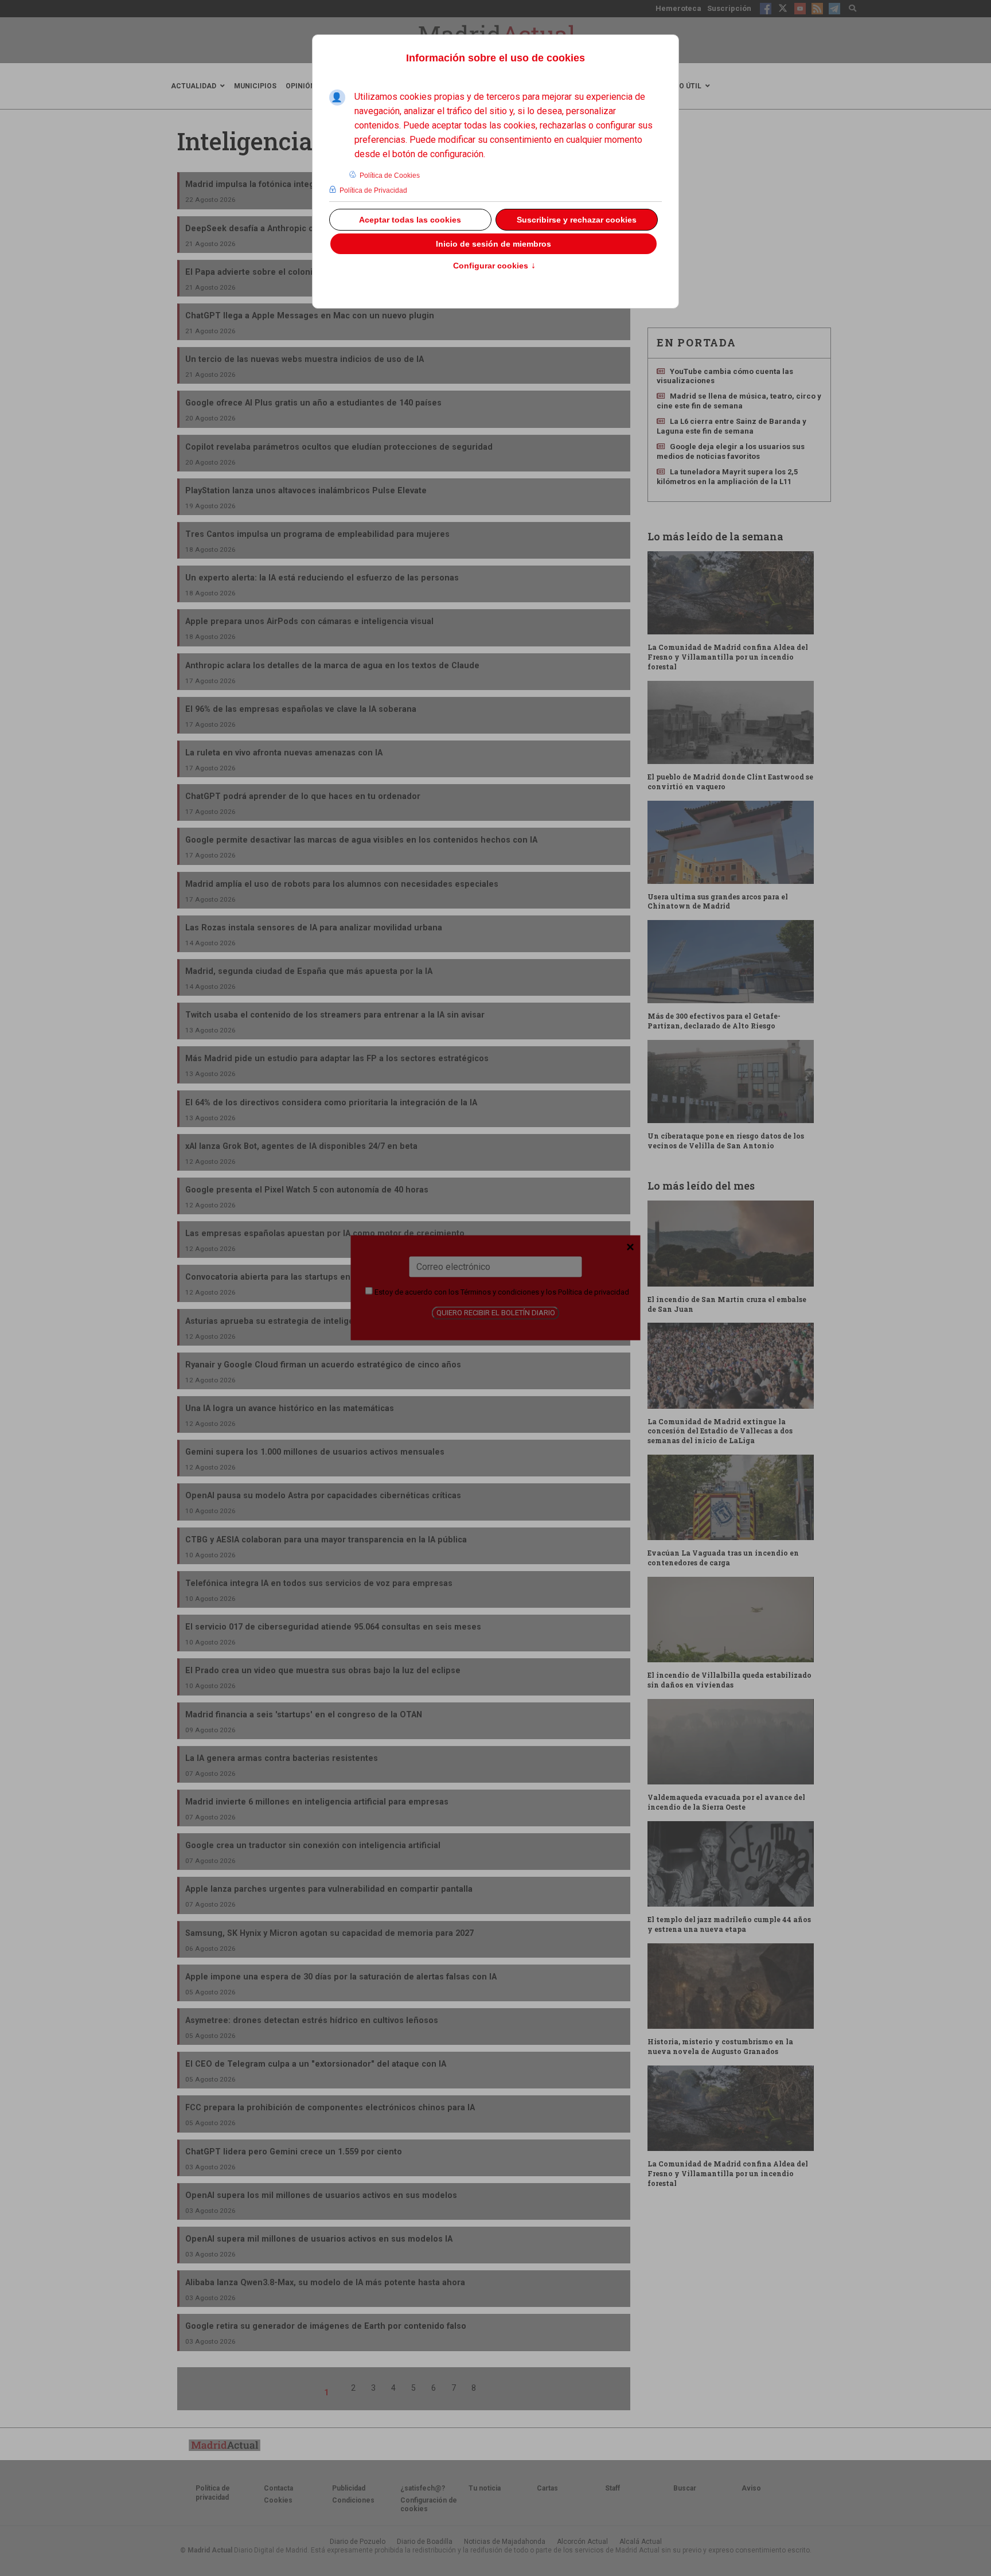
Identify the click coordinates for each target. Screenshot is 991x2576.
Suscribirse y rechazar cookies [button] (577, 220)
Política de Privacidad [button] (373, 190)
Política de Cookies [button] (390, 176)
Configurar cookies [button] (494, 266)
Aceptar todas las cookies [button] (410, 220)
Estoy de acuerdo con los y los (501, 1292)
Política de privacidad (594, 1292)
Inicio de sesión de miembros (493, 244)
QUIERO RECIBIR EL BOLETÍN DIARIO (496, 1313)
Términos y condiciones (500, 1292)
